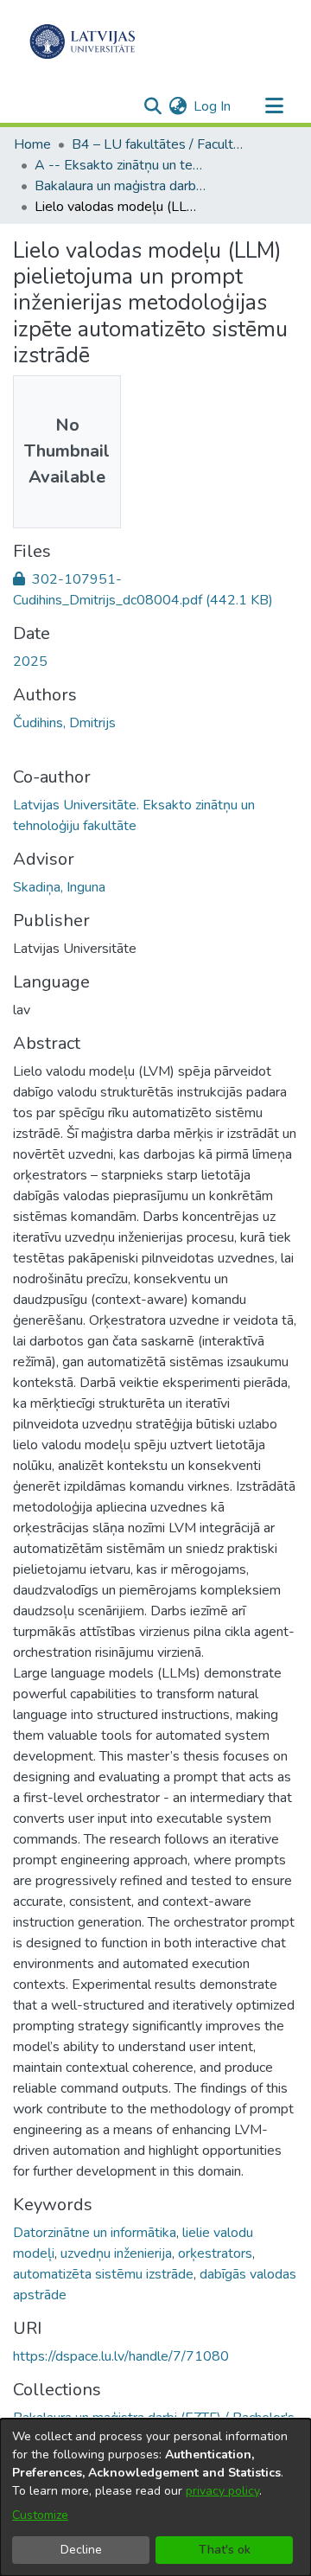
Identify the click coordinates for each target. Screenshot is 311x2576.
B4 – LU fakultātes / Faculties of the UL (158, 144)
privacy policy (222, 2491)
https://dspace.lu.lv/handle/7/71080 (121, 2356)
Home (32, 144)
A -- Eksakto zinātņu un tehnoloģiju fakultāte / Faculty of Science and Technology (121, 165)
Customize (40, 2515)
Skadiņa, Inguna (59, 887)
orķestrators (215, 2253)
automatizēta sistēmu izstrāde (103, 2274)
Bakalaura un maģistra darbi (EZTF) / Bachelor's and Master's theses (121, 186)
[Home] (83, 42)
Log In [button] (213, 106)
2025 (30, 662)
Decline (81, 2550)
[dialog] (155, 2497)
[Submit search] (152, 106)
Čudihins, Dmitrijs (64, 723)
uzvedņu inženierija (116, 2253)
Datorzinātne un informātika (95, 2233)
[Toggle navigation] (274, 106)
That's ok (225, 2550)
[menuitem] (178, 106)
